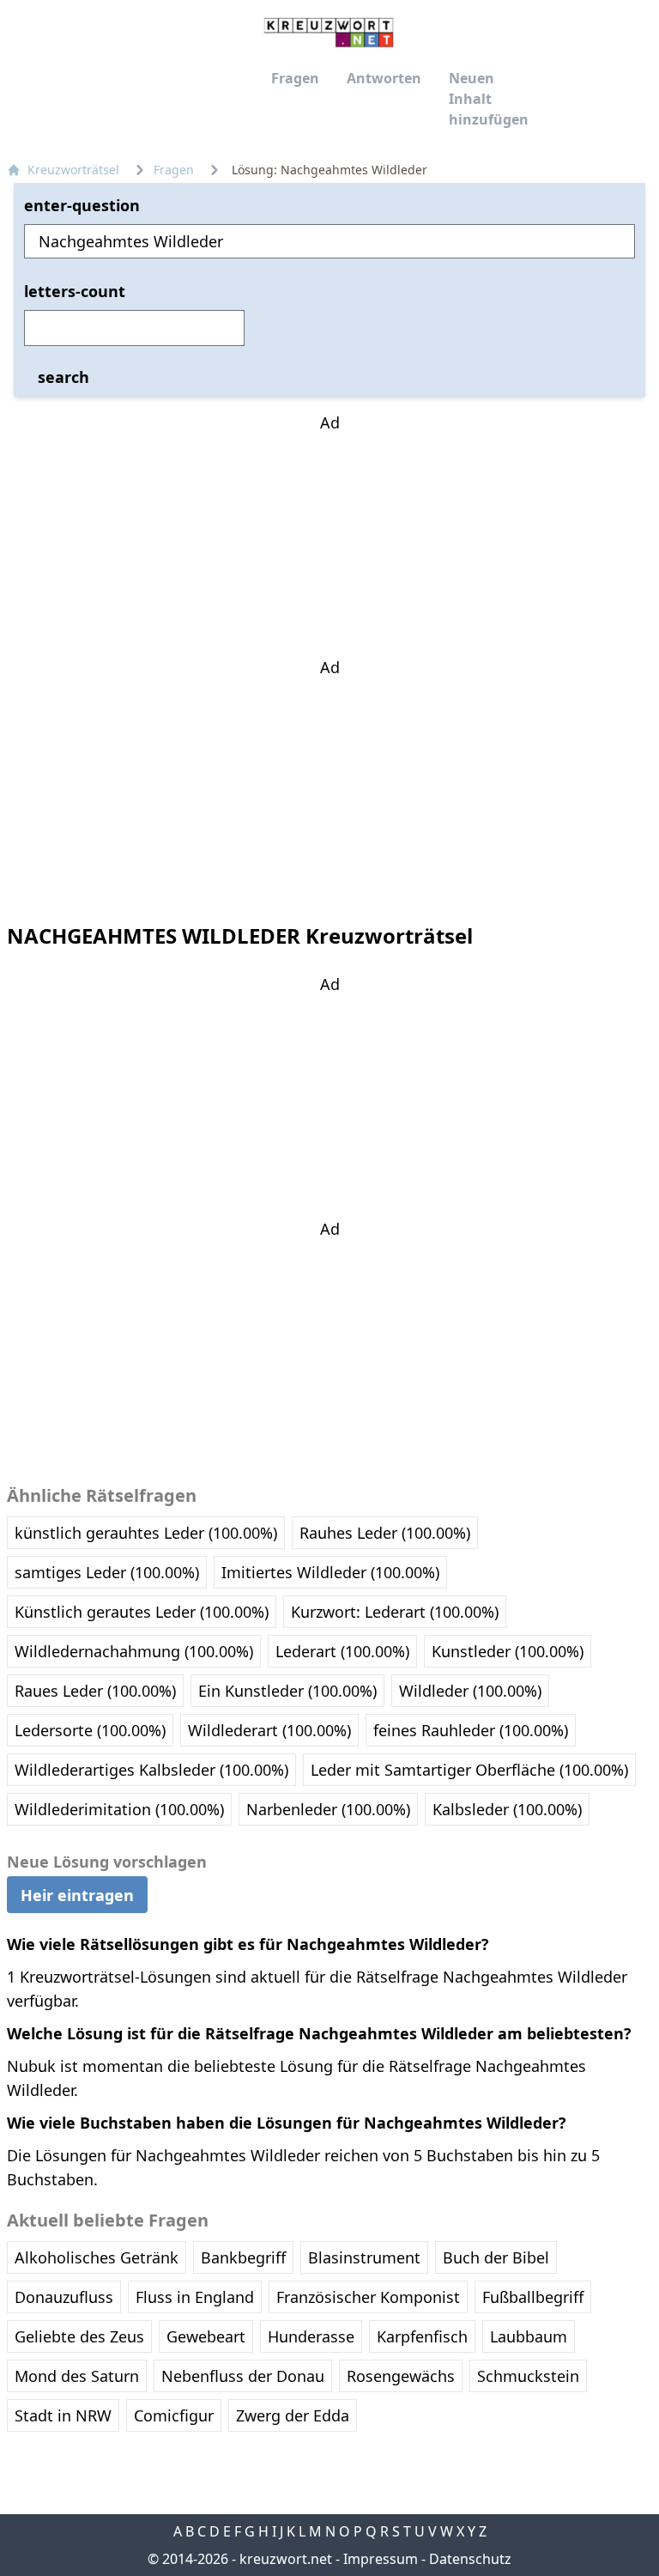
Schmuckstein (528, 2376)
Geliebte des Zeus (79, 2336)
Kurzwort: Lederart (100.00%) (395, 1612)
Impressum (381, 2559)
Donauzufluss (64, 2297)
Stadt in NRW (63, 2415)
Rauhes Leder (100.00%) (385, 1533)
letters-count (75, 291)
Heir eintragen (77, 1894)
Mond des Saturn (77, 2376)
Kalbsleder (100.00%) (507, 1809)
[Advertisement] (329, 542)
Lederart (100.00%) (342, 1651)
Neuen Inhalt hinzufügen (489, 99)
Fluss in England (195, 2297)
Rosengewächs (401, 2376)
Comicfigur (174, 2415)
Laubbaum (529, 2336)
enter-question (82, 205)
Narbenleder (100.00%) (328, 1809)
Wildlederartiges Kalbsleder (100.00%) (151, 1770)
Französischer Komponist (368, 2297)
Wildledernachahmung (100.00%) (134, 1651)
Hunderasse (311, 2336)
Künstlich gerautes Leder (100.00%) (142, 1612)
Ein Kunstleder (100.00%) (287, 1691)
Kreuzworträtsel (73, 170)
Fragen (295, 78)
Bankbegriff (243, 2257)
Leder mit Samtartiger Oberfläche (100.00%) (469, 1770)
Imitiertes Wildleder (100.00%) (330, 1572)
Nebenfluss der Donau (243, 2376)
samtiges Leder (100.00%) (107, 1572)
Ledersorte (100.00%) (90, 1730)
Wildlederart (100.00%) (269, 1730)
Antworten (384, 78)
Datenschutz (470, 2559)
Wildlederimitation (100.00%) (119, 1809)
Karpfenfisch (422, 2336)
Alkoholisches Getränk (97, 2257)
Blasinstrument (364, 2257)
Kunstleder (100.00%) (508, 1651)
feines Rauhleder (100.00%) (471, 1730)
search (63, 377)
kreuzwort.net (286, 2559)
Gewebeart (206, 2336)
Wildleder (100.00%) (470, 1691)
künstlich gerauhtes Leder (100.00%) (146, 1533)
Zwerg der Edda (293, 2415)
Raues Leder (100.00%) (95, 1691)
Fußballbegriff (533, 2297)
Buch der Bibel (496, 2257)
